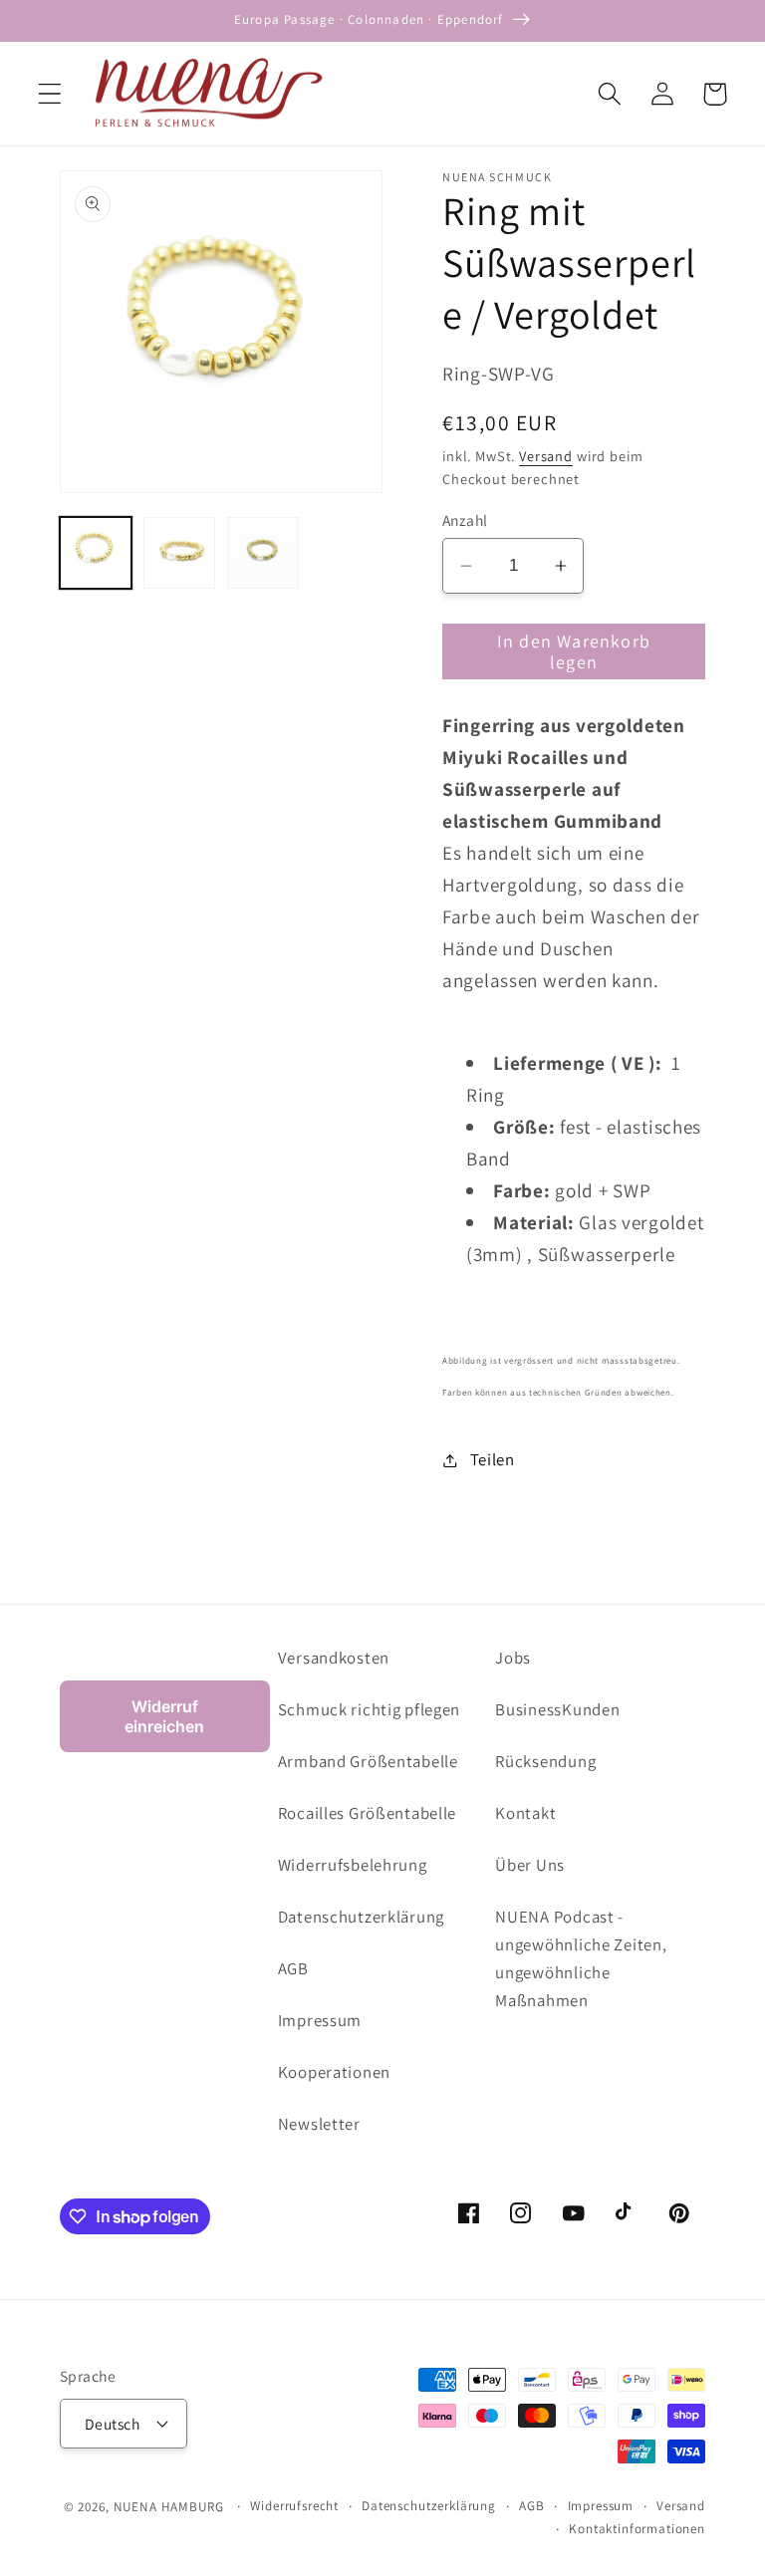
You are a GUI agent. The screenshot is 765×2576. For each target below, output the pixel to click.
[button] (50, 94)
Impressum (320, 2020)
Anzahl (465, 520)
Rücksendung (545, 1761)
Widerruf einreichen (164, 1716)
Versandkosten (334, 1658)
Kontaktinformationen (637, 2529)
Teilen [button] (493, 1459)
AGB (293, 1968)
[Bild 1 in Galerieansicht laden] (96, 553)
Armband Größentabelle (368, 1761)
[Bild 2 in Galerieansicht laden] (179, 553)
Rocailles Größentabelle (368, 1813)
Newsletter (319, 2124)
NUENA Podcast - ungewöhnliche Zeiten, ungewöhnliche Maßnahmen (581, 1958)
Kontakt (525, 1813)
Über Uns (530, 1865)
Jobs (513, 1658)
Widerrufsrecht (294, 2506)
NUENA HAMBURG (169, 2507)
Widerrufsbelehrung (353, 1865)
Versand (546, 456)
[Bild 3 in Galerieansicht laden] (263, 553)
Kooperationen (334, 2072)
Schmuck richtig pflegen (370, 1709)
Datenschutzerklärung (361, 1917)
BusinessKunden (557, 1709)
